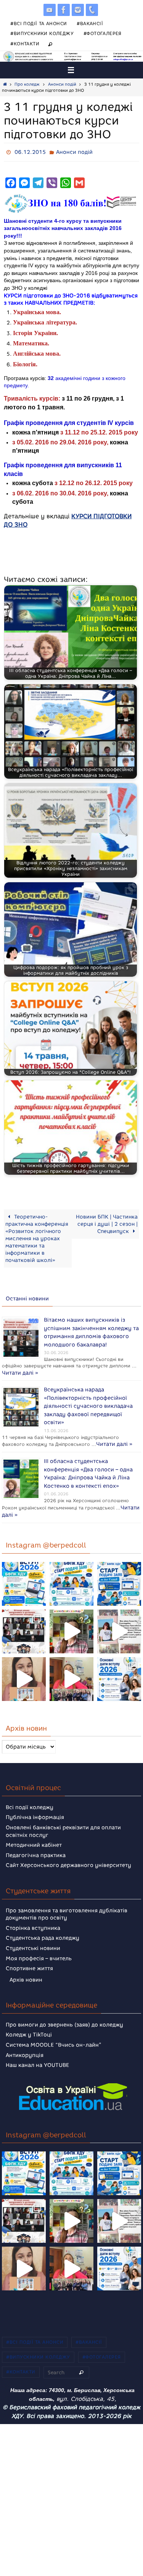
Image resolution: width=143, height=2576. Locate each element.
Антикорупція (25, 2041)
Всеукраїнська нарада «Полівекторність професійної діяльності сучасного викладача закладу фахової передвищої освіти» (88, 1395)
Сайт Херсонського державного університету (68, 1851)
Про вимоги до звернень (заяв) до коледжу (64, 2011)
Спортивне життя (29, 1954)
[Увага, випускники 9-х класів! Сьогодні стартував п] (119, 1569)
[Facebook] (64, 10)
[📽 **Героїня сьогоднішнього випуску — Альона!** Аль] (71, 1617)
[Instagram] (78, 10)
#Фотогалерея (103, 33)
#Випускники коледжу (42, 33)
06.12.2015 (30, 151)
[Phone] (92, 10)
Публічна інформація (35, 1803)
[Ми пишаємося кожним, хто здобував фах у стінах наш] (119, 1617)
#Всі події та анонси (39, 23)
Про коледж (27, 84)
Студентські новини (33, 1934)
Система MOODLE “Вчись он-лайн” (54, 2031)
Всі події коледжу (30, 1793)
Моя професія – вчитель (39, 1944)
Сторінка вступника (33, 1914)
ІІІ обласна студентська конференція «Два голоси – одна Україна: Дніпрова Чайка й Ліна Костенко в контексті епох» (88, 1463)
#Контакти (25, 44)
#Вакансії (90, 23)
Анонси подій (62, 84)
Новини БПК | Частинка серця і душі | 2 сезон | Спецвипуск (107, 1222)
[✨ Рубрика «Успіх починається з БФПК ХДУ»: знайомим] (71, 1665)
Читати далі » (74, 1366)
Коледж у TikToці (29, 2021)
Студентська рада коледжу (43, 1924)
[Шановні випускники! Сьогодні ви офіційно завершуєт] (24, 1617)
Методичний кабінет (34, 1831)
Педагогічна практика (36, 1841)
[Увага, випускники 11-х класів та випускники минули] (71, 1569)
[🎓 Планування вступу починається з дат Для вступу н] (119, 1665)
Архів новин (26, 1965)
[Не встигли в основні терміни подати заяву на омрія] (24, 1569)
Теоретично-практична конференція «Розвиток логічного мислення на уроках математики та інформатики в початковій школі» (37, 1237)
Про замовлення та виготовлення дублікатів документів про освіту (67, 1900)
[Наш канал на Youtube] (50, 10)
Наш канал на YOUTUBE (37, 2051)
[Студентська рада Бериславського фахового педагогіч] (24, 1665)
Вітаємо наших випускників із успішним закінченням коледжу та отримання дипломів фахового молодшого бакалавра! (91, 1328)
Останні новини (27, 1297)
